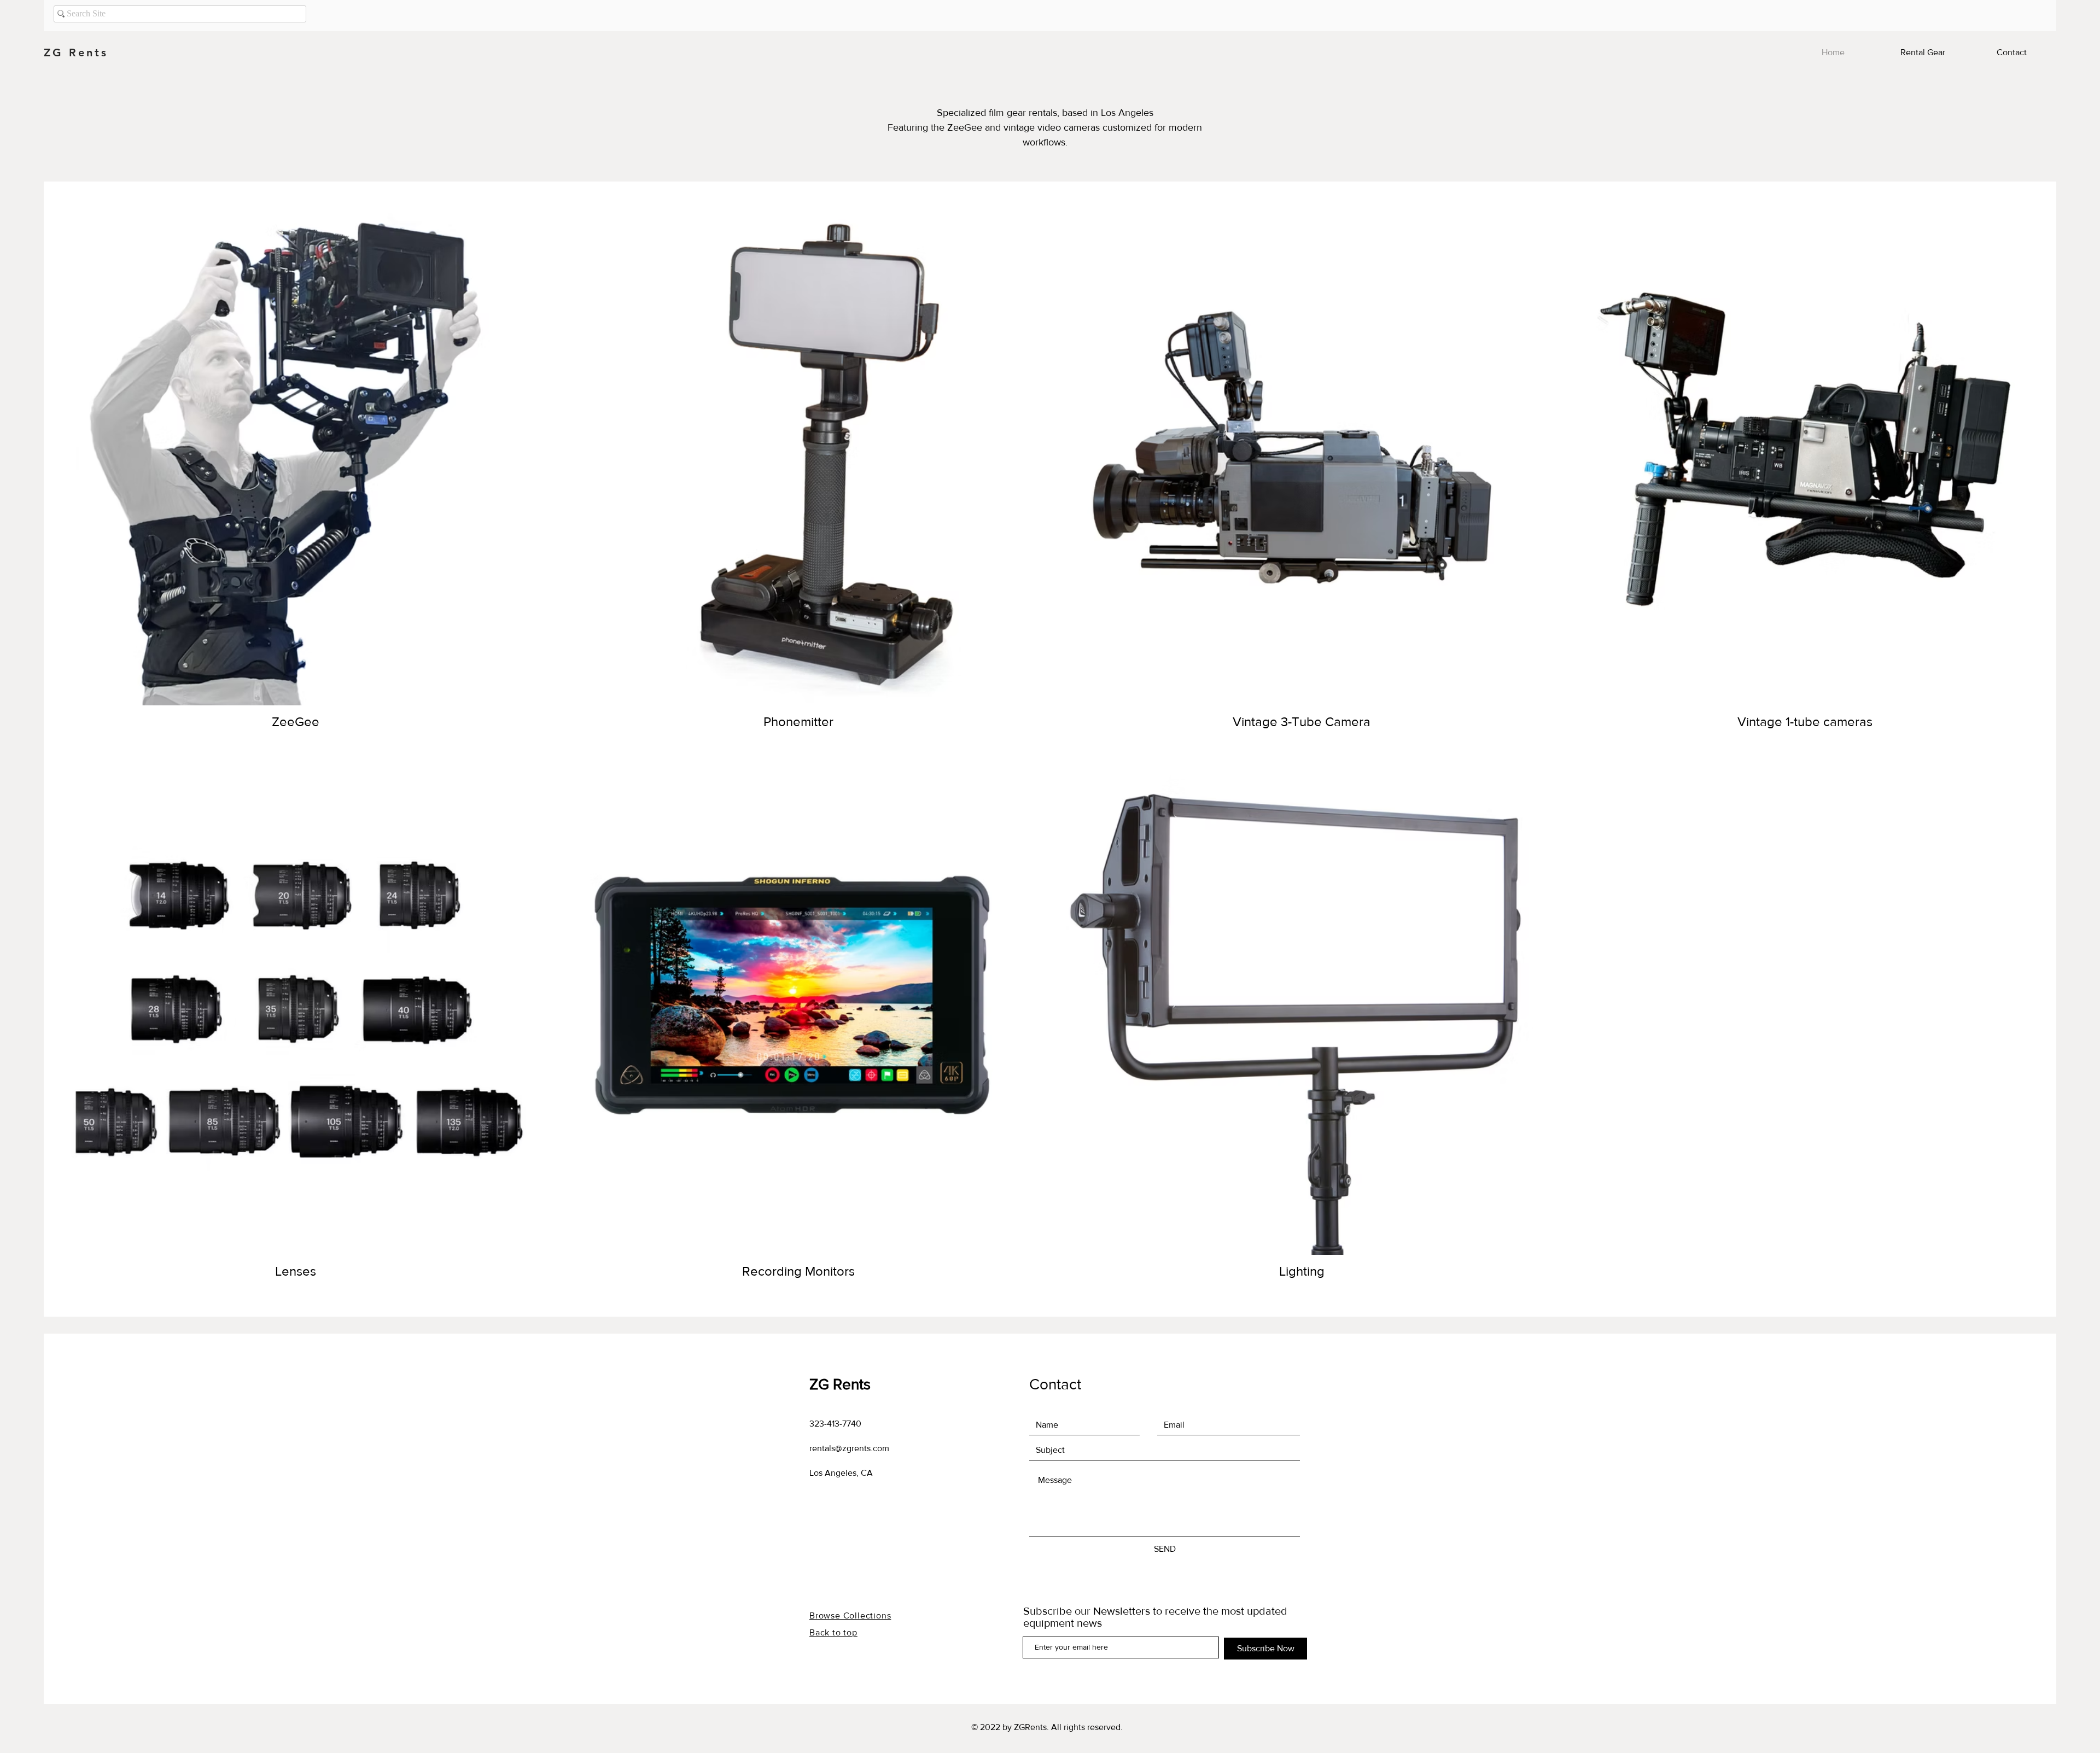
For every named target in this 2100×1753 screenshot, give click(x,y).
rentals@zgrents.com (849, 1448)
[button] (1923, 52)
